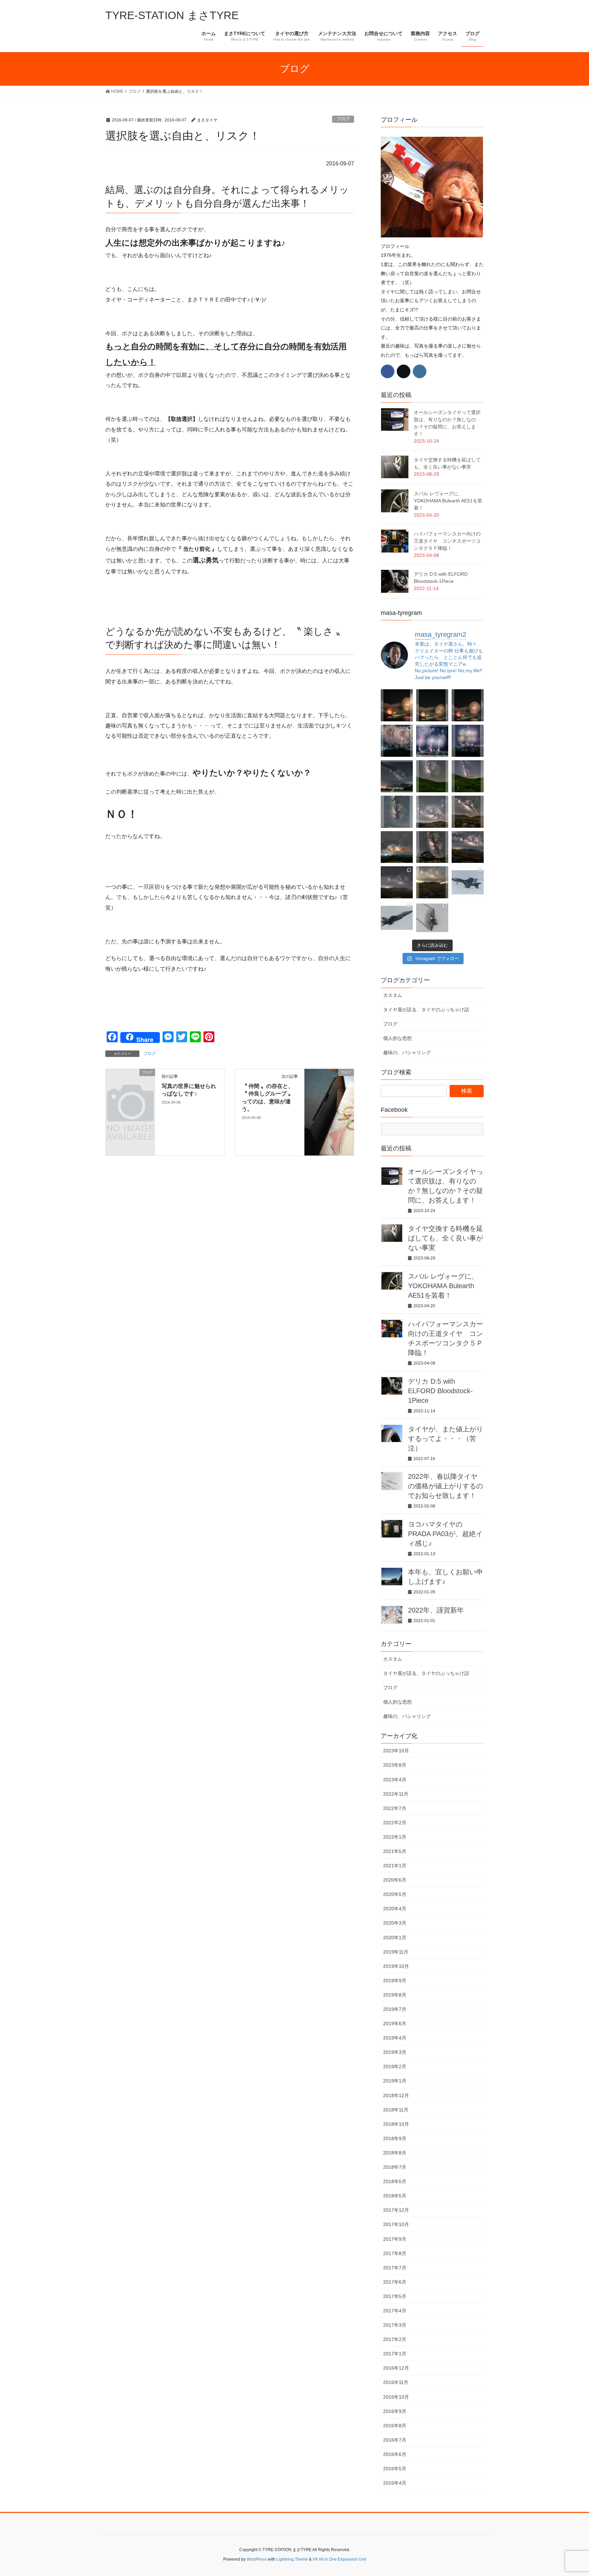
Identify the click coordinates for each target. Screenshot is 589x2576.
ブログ (343, 119)
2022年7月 (395, 1808)
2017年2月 (395, 2339)
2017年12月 (396, 2210)
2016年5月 (395, 2469)
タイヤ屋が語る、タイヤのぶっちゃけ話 (426, 1010)
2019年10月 (396, 1966)
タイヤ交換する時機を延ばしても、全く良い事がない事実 (445, 1238)
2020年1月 (395, 1938)
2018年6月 (395, 2181)
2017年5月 (395, 2296)
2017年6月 (395, 2282)
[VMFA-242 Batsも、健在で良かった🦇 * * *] (397, 918)
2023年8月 (395, 1765)
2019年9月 (395, 1981)
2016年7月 (395, 2440)
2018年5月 (395, 2196)
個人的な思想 (397, 1038)
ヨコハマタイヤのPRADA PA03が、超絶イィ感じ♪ (445, 1534)
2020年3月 (395, 1923)
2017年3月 (395, 2325)
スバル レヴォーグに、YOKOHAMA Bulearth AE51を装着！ (448, 501)
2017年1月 (395, 2354)
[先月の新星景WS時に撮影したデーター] (468, 847)
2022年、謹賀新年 (436, 1610)
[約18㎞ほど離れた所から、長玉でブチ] (468, 705)
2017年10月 (396, 2224)
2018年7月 (395, 2167)
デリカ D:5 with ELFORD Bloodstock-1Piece (440, 1391)
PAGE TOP (569, 2493)
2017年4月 (395, 2311)
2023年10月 (396, 1751)
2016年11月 (396, 2382)
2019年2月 (395, 2066)
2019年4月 (395, 2038)
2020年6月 (395, 1880)
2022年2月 (395, 1823)
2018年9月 (395, 2138)
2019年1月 (395, 2081)
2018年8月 (395, 2153)
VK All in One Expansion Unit (339, 2559)
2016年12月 (396, 2368)
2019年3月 (395, 2052)
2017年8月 (395, 2253)
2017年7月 (395, 2268)
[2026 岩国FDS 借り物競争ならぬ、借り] (432, 918)
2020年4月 (395, 1909)
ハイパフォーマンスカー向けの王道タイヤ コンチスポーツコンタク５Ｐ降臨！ (447, 541)
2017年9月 (395, 2239)
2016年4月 (395, 2483)
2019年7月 (395, 2009)
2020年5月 (395, 1894)
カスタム (393, 995)
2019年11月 (396, 1952)
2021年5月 (395, 1851)
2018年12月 (396, 2095)
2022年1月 (395, 1837)
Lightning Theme (292, 2559)
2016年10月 (396, 2397)
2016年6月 (395, 2454)
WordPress (257, 2559)
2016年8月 (395, 2426)
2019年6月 (395, 2023)
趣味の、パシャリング (407, 1053)
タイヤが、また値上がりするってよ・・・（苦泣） (445, 1439)
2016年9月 (395, 2411)
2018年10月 (396, 2124)
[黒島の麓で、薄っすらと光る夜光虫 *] (397, 812)
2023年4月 (395, 1780)
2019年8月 (395, 1995)
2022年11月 (396, 1794)
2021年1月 (395, 1866)
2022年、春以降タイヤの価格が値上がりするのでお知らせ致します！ (445, 1486)
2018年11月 (396, 2110)
